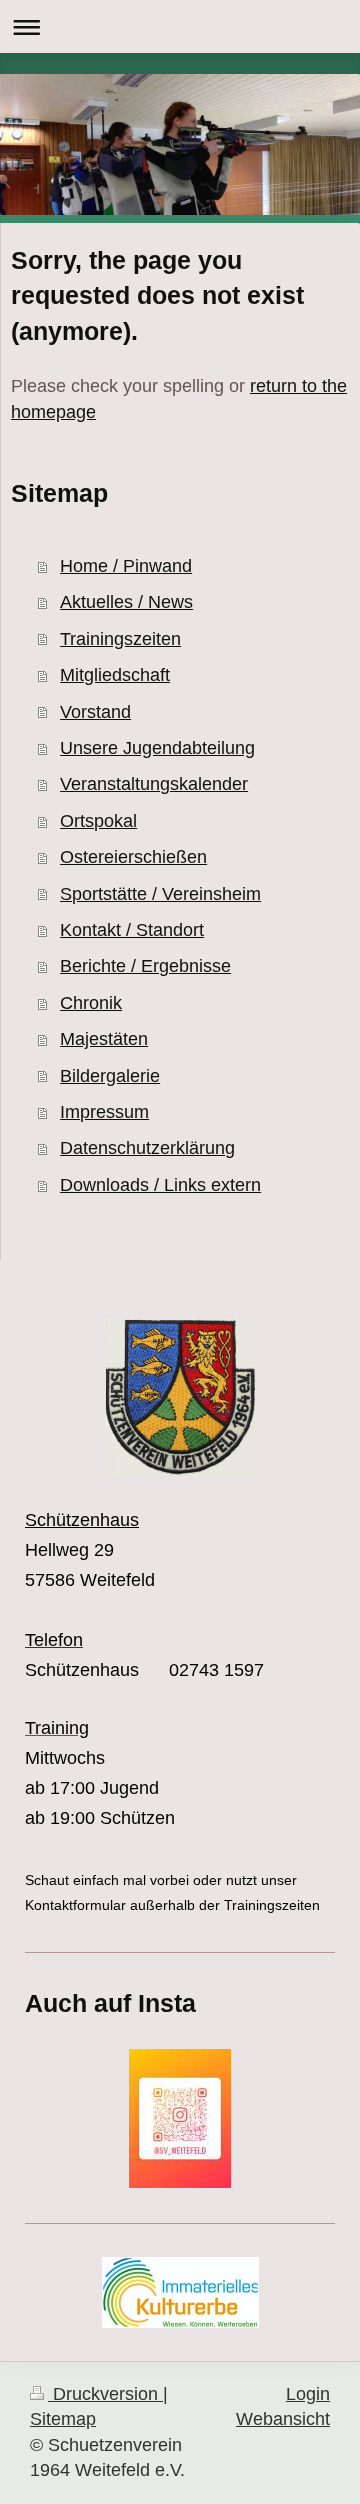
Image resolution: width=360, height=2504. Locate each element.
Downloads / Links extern (160, 1185)
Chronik (91, 1003)
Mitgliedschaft (115, 675)
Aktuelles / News (126, 602)
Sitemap (63, 2419)
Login (308, 2394)
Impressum (104, 1112)
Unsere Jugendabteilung (157, 748)
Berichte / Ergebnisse (145, 966)
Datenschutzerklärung (147, 1148)
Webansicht (283, 2419)
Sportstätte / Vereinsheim (160, 894)
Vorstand (95, 712)
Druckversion (105, 2394)
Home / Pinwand (126, 566)
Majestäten (104, 1039)
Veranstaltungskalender (154, 784)
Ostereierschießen (133, 857)
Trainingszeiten (120, 639)
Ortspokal (98, 821)
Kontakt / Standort (132, 930)
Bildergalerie (110, 1076)
